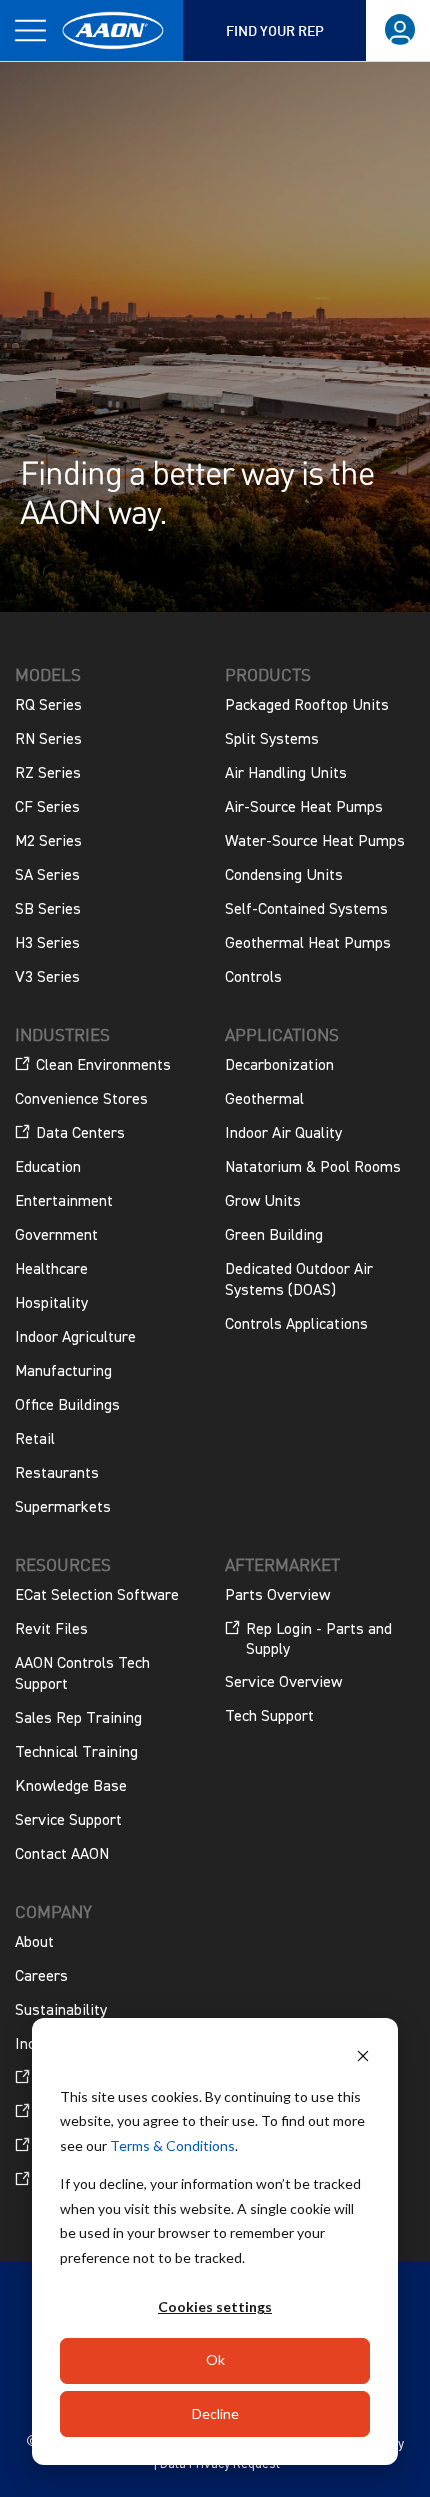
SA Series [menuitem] (47, 876)
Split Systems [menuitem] (272, 740)
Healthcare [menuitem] (51, 1270)
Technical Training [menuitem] (76, 1753)
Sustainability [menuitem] (61, 2011)
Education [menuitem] (48, 1168)
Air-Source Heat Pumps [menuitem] (304, 808)
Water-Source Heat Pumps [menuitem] (315, 842)
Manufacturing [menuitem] (63, 1372)
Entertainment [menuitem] (64, 1202)
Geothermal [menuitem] (264, 1100)
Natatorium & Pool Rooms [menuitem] (313, 1168)
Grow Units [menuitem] (263, 1202)
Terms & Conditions (172, 2145)
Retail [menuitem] (35, 1440)
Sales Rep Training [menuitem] (78, 1719)
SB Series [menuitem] (48, 910)
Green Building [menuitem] (274, 1236)
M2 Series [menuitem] (48, 842)
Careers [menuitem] (41, 1977)
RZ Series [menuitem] (48, 774)
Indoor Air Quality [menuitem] (283, 1134)
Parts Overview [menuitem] (277, 1596)
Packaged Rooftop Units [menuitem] (307, 706)
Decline (215, 2413)
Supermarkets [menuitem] (63, 1508)
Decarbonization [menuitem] (279, 1066)
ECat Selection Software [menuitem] (97, 1596)
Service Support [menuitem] (68, 1821)
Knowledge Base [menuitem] (71, 1787)
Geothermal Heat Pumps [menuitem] (308, 944)
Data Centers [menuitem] (80, 1134)
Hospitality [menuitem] (51, 1304)
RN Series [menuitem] (48, 740)
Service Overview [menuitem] (283, 1683)
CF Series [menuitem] (47, 808)
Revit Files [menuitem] (51, 1630)
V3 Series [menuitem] (47, 978)
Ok (215, 2359)
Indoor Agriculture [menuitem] (75, 1338)
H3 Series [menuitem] (47, 944)
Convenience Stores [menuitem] (81, 1100)
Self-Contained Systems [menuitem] (306, 910)
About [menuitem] (34, 1943)
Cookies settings (215, 2306)
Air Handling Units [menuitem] (286, 774)
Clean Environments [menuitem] (103, 1066)
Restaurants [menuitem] (57, 1474)
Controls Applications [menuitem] (296, 1325)
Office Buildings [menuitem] (67, 1406)
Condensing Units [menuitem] (284, 876)
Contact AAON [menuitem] (62, 1855)
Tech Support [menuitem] (269, 1717)
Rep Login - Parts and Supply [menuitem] (319, 1640)
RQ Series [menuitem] (48, 706)
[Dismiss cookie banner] (363, 2058)
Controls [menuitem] (253, 978)
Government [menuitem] (56, 1236)
